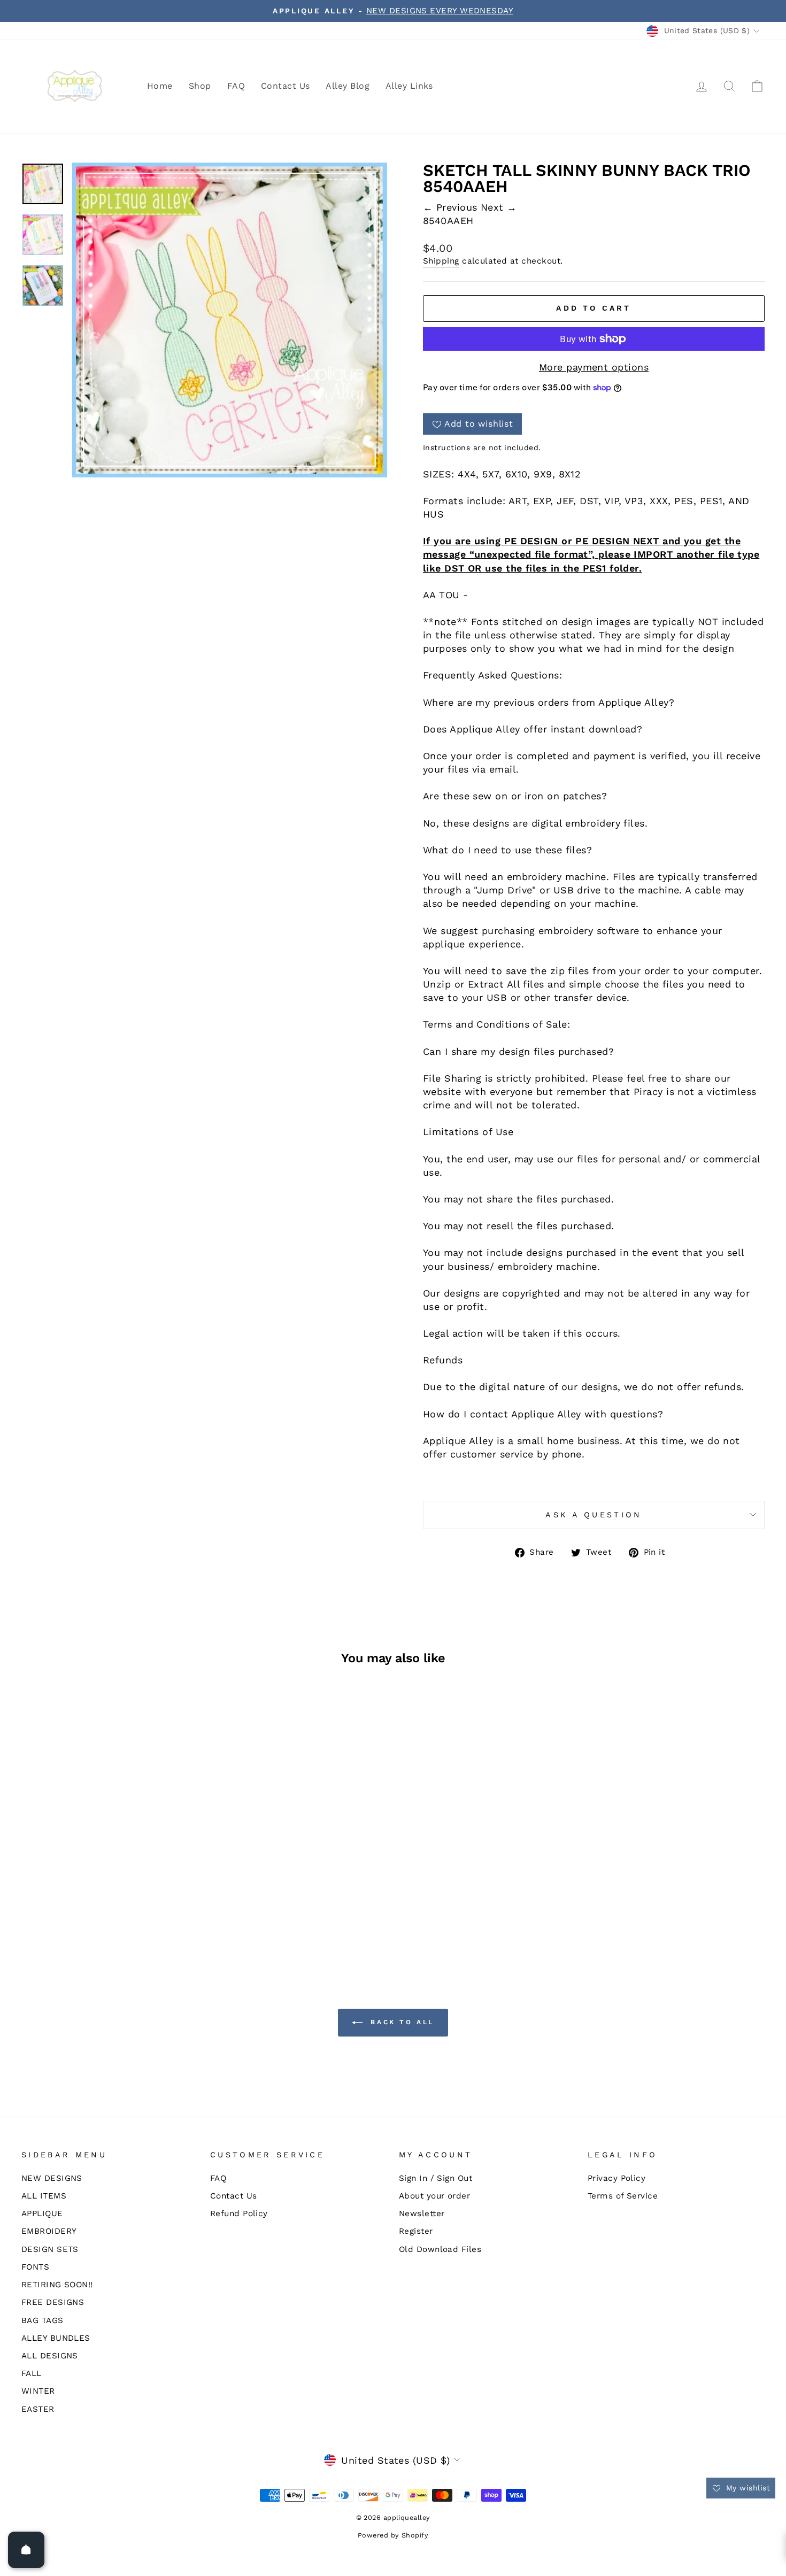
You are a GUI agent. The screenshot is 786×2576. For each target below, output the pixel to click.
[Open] (26, 2550)
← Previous (452, 207)
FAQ (236, 86)
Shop (200, 86)
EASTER (38, 2409)
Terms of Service (623, 2196)
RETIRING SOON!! (57, 2285)
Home (160, 86)
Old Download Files (440, 2249)
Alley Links (409, 86)
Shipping (441, 261)
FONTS (35, 2267)
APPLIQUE (42, 2213)
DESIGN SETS (50, 2249)
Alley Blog (348, 86)
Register (416, 2231)
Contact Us (286, 86)
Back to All (400, 2022)
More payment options (594, 367)
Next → (499, 207)
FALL (32, 2373)
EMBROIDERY (49, 2231)
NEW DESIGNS (52, 2178)
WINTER (38, 2391)
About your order (434, 2196)
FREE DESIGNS (53, 2302)
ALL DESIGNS (50, 2356)
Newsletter (422, 2213)
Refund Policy (239, 2213)
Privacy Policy (617, 2178)
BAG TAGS (43, 2320)
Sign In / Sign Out (436, 2178)
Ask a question (594, 1515)
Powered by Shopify (393, 2535)
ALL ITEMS (44, 2196)
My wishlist (747, 2488)
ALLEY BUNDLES (56, 2338)
